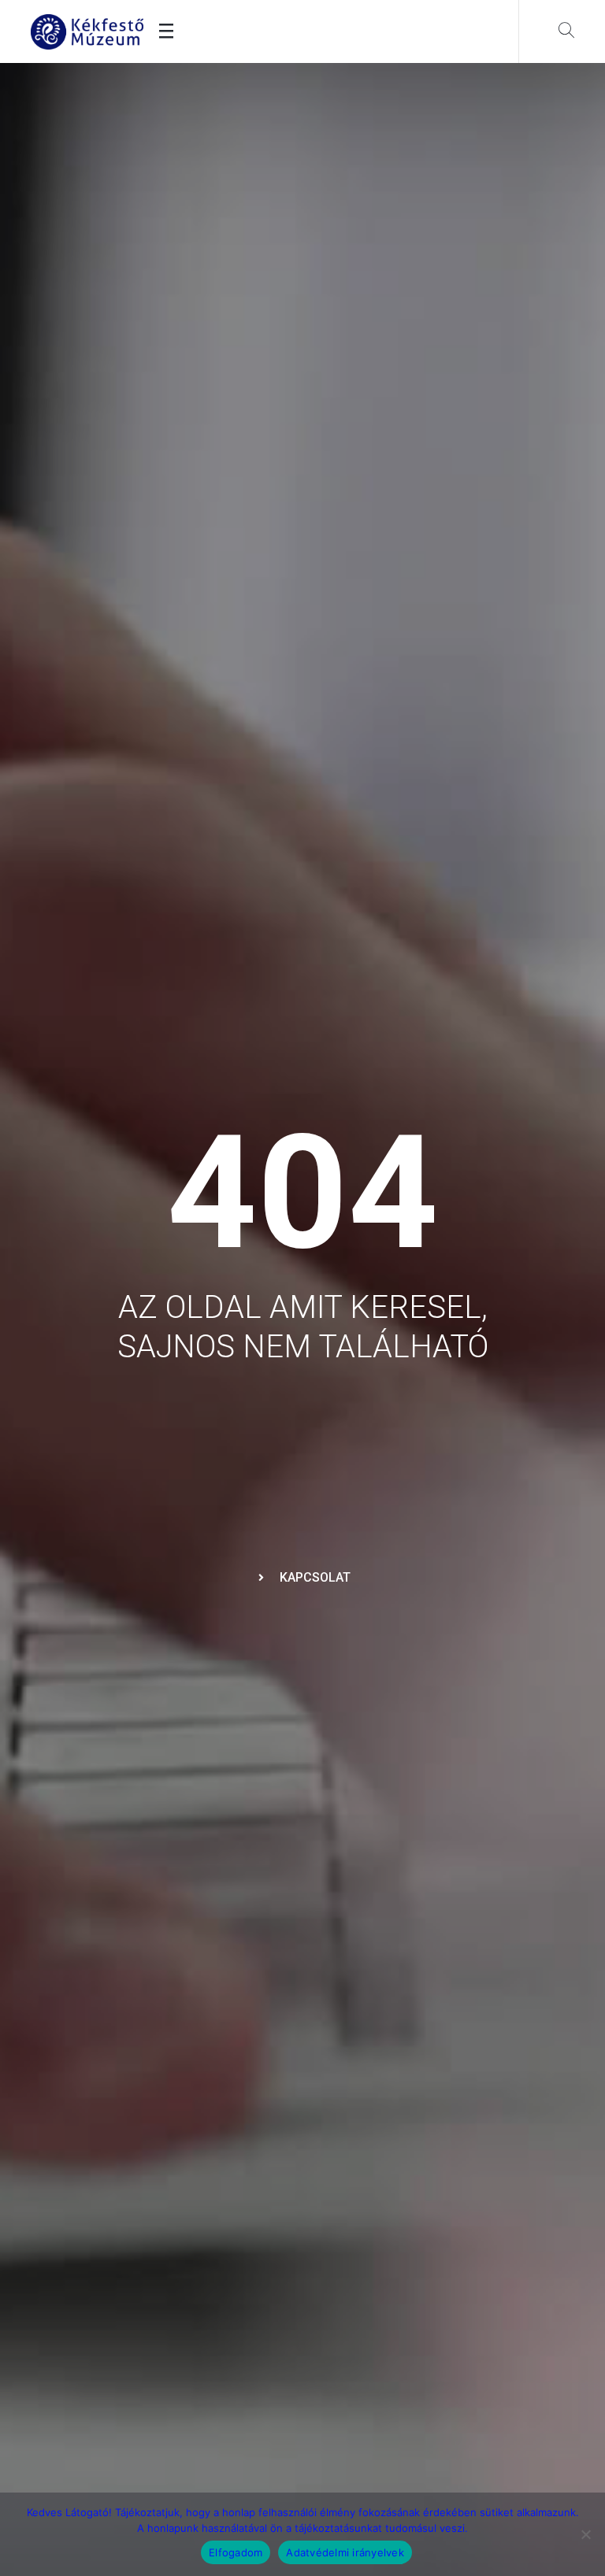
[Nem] (585, 2534)
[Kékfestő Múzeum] (87, 32)
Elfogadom (236, 2552)
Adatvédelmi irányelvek (345, 2552)
